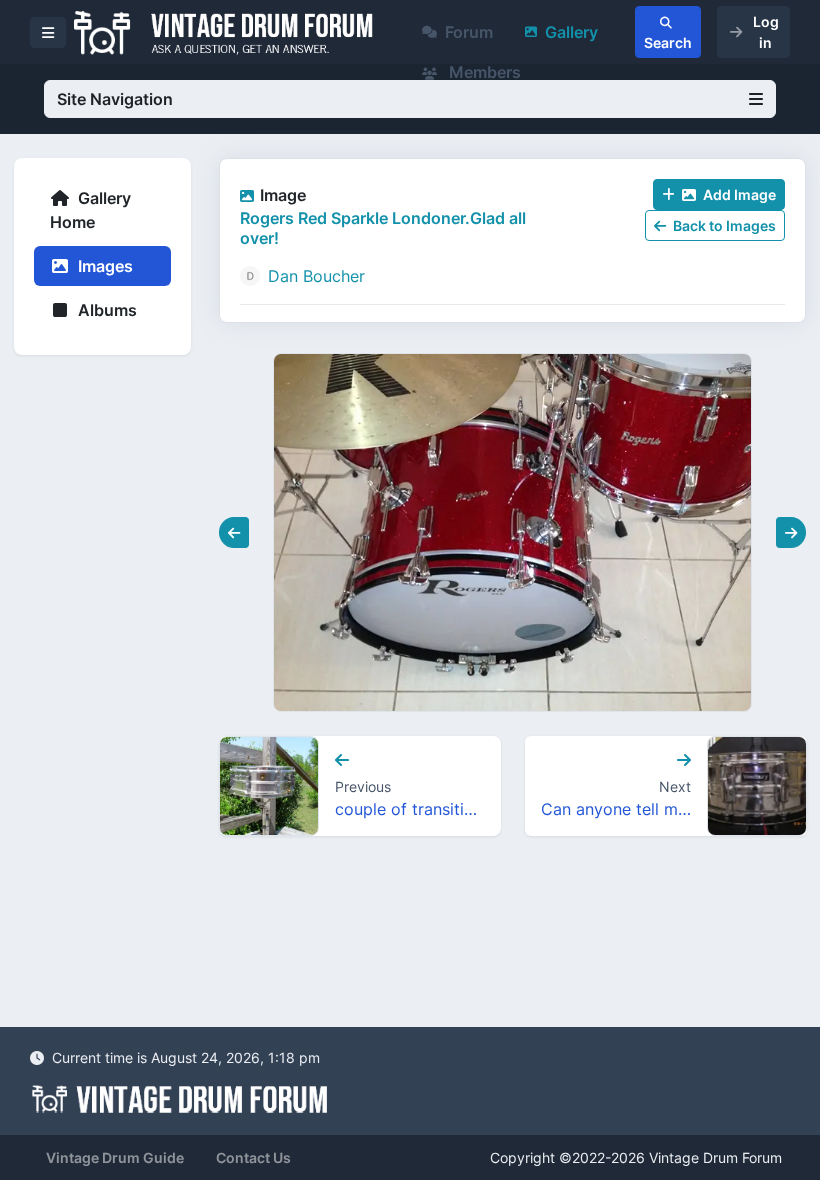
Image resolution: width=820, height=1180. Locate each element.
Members (483, 72)
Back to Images (723, 225)
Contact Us (253, 1157)
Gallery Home (90, 210)
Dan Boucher (316, 276)
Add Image (738, 194)
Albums (105, 310)
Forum (469, 32)
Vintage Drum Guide (115, 1157)
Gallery (571, 32)
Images (103, 266)
